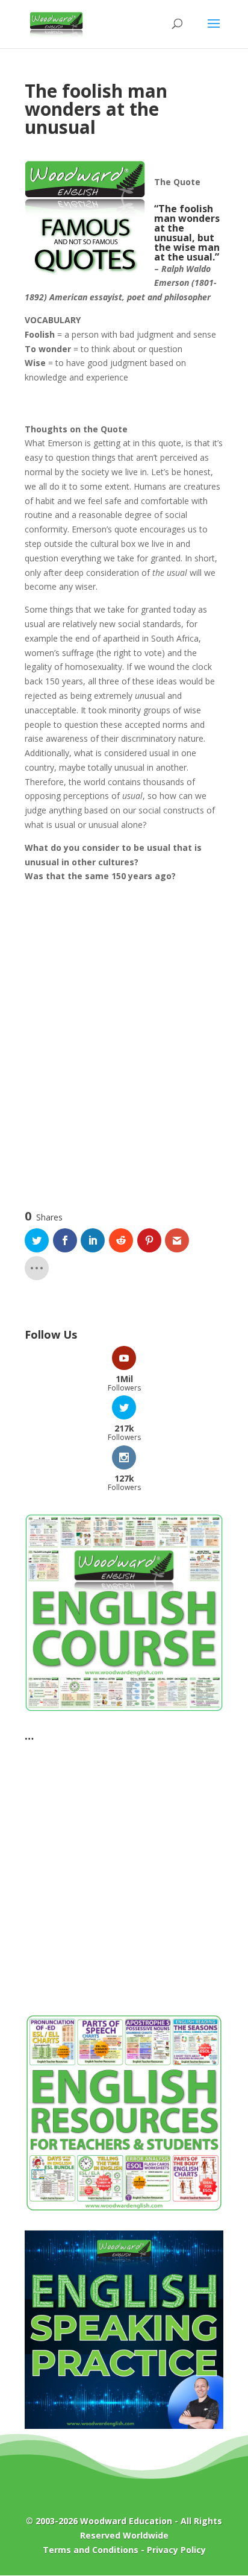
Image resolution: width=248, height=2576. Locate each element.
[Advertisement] (124, 1039)
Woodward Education (126, 2521)
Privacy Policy (176, 2550)
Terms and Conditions (91, 2550)
